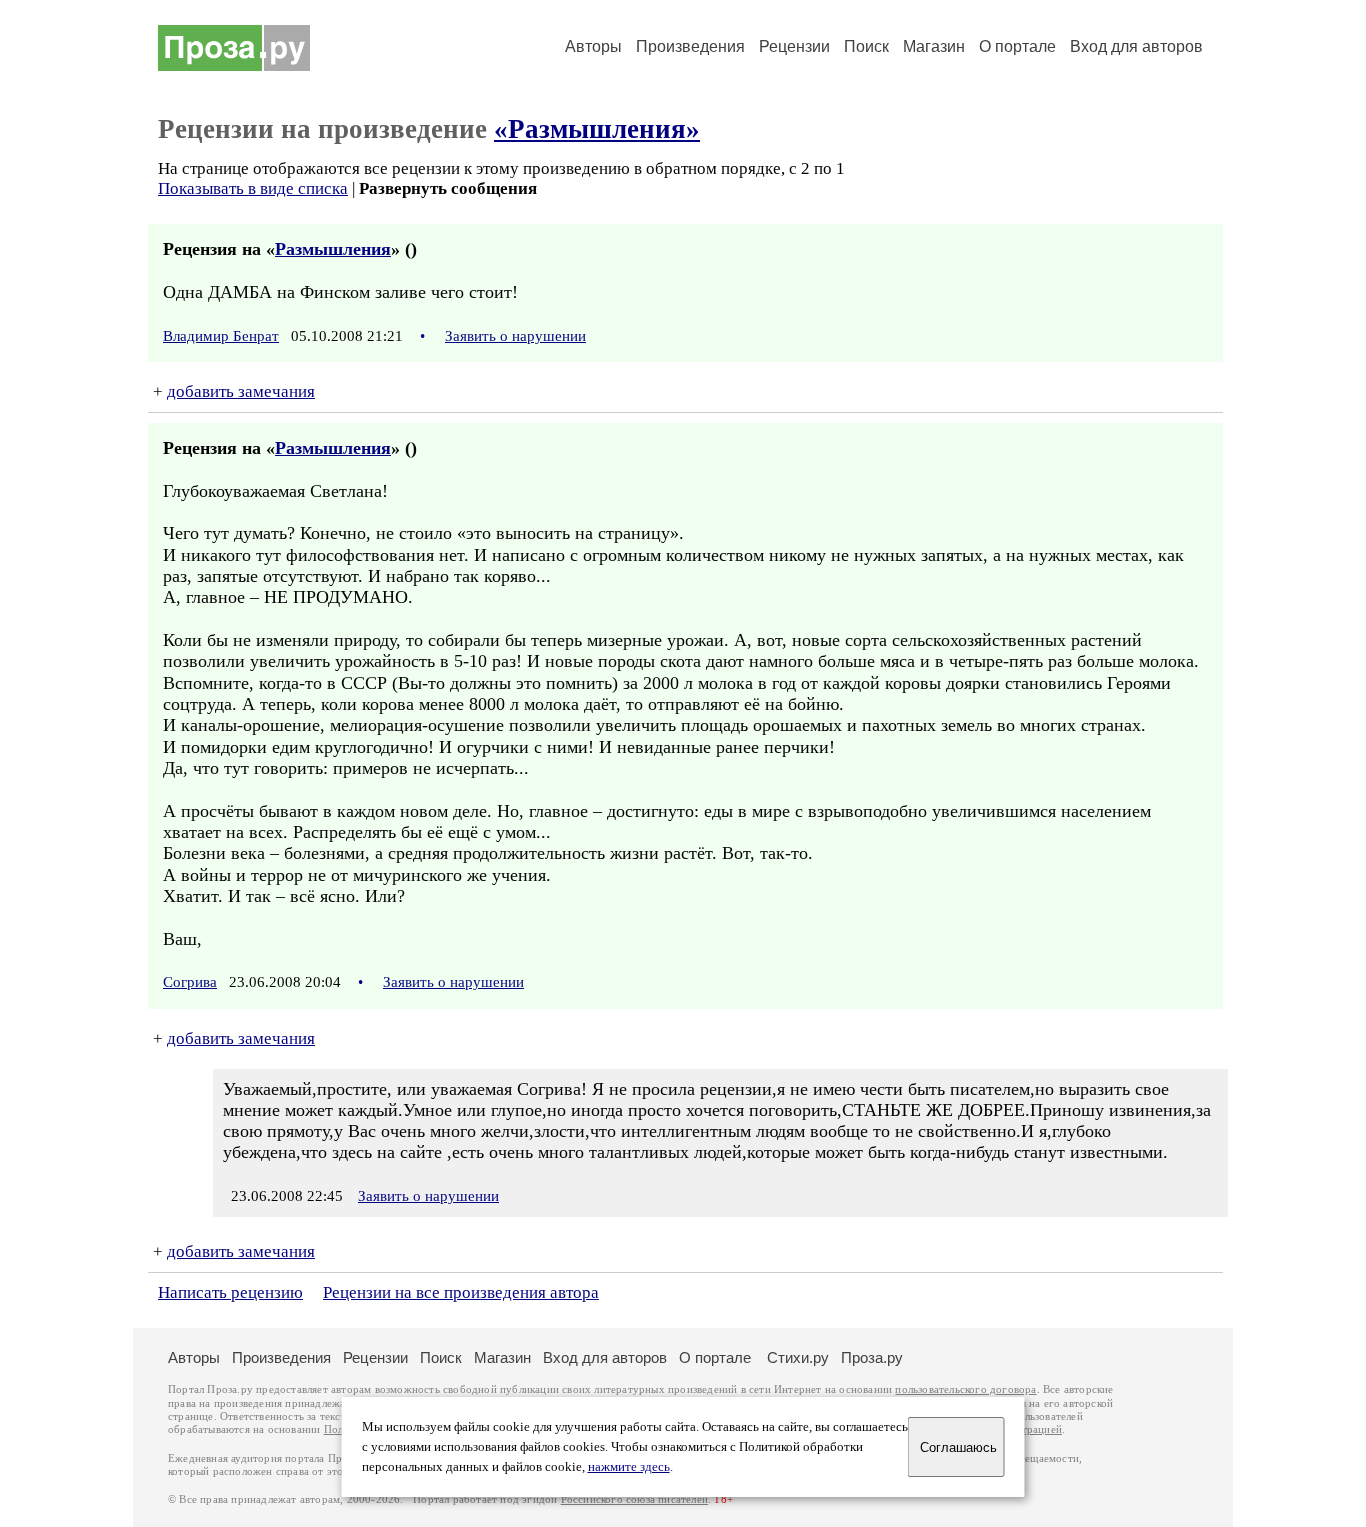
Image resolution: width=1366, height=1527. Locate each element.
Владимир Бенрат (221, 336)
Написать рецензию (230, 1292)
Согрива (190, 982)
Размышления (333, 249)
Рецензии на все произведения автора (461, 1292)
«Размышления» (597, 129)
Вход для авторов (1136, 46)
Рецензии (794, 46)
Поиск (866, 46)
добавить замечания (241, 391)
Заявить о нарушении (515, 336)
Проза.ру (872, 1357)
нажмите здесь (629, 1467)
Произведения (690, 46)
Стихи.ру (798, 1357)
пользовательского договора (965, 1389)
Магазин (934, 46)
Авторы (593, 46)
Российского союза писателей (634, 1499)
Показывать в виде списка (253, 188)
